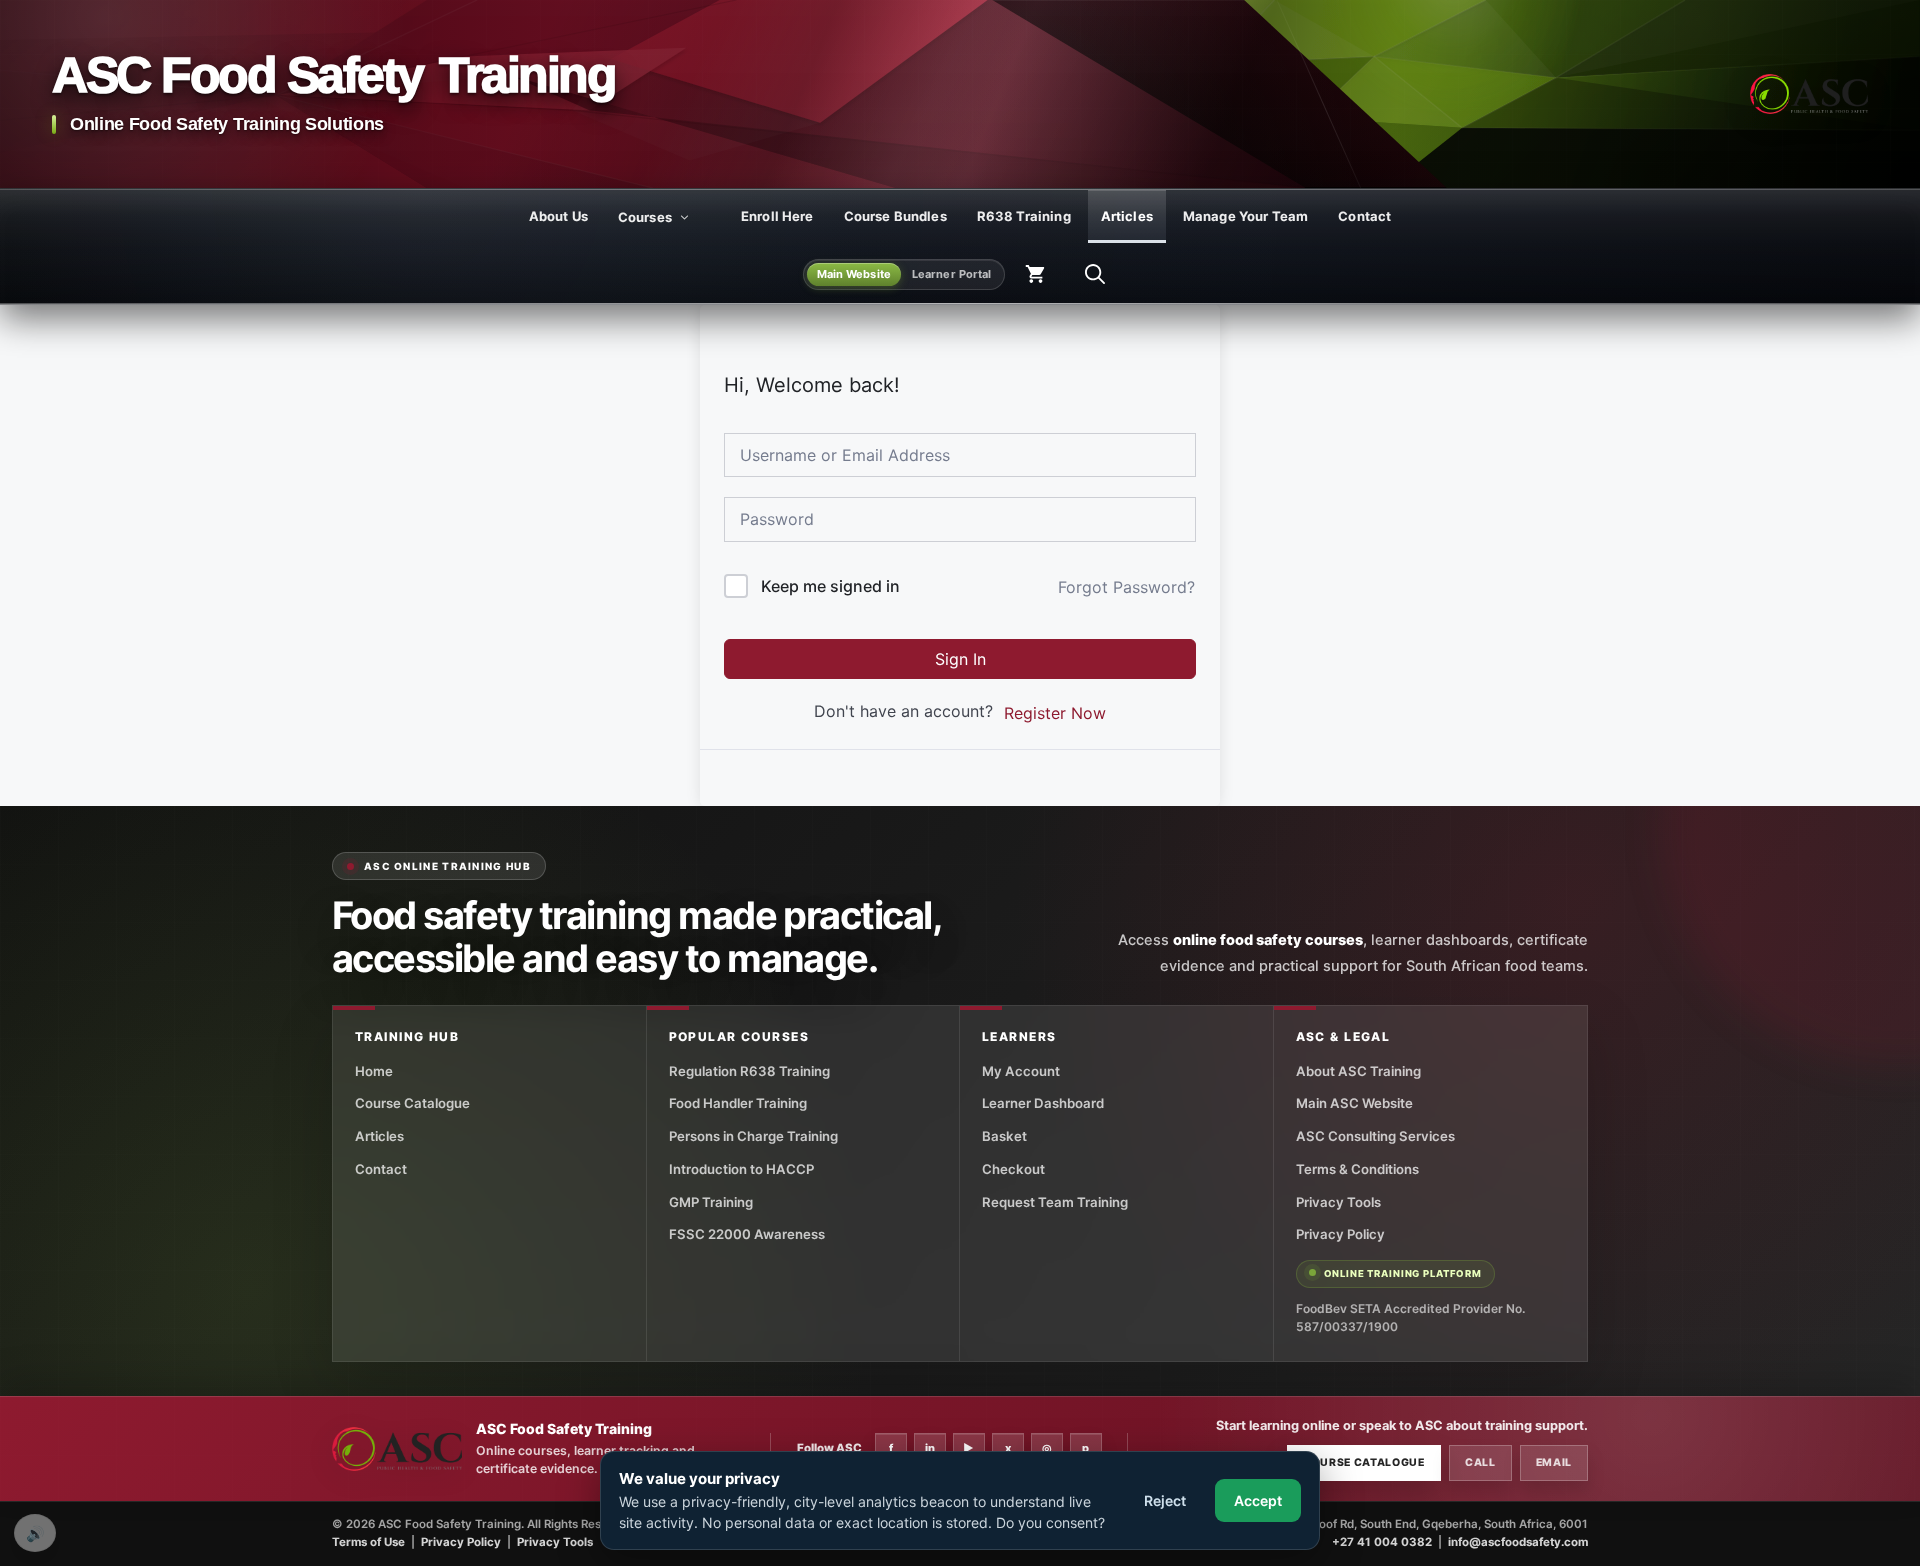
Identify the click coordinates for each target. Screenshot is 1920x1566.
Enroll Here (777, 216)
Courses (645, 217)
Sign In (960, 659)
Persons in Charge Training (753, 1136)
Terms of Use (368, 1542)
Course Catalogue (412, 1103)
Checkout (1013, 1169)
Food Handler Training (738, 1103)
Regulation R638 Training (749, 1071)
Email (1554, 1462)
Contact (1364, 216)
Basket (1004, 1136)
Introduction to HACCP (741, 1169)
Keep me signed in (830, 586)
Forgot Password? (1126, 587)
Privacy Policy (1340, 1234)
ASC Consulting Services (1375, 1136)
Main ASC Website (1354, 1103)
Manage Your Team (1245, 216)
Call (1480, 1462)
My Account (1021, 1071)
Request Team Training (1055, 1202)
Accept (1258, 1500)
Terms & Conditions (1357, 1169)
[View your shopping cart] (1035, 274)
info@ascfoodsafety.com (1518, 1542)
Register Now (1055, 713)
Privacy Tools (1338, 1202)
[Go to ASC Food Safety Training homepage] (1809, 94)
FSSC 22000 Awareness (747, 1234)
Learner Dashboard (1043, 1103)
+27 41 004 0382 (1382, 1542)
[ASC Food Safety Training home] (397, 1449)
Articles (1127, 216)
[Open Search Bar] (1095, 274)
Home (374, 1071)
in (930, 1448)
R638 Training (1024, 216)
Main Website (854, 274)
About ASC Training (1358, 1071)
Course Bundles (895, 216)
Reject (1165, 1500)
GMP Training (711, 1202)
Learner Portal (952, 274)
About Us (558, 216)
